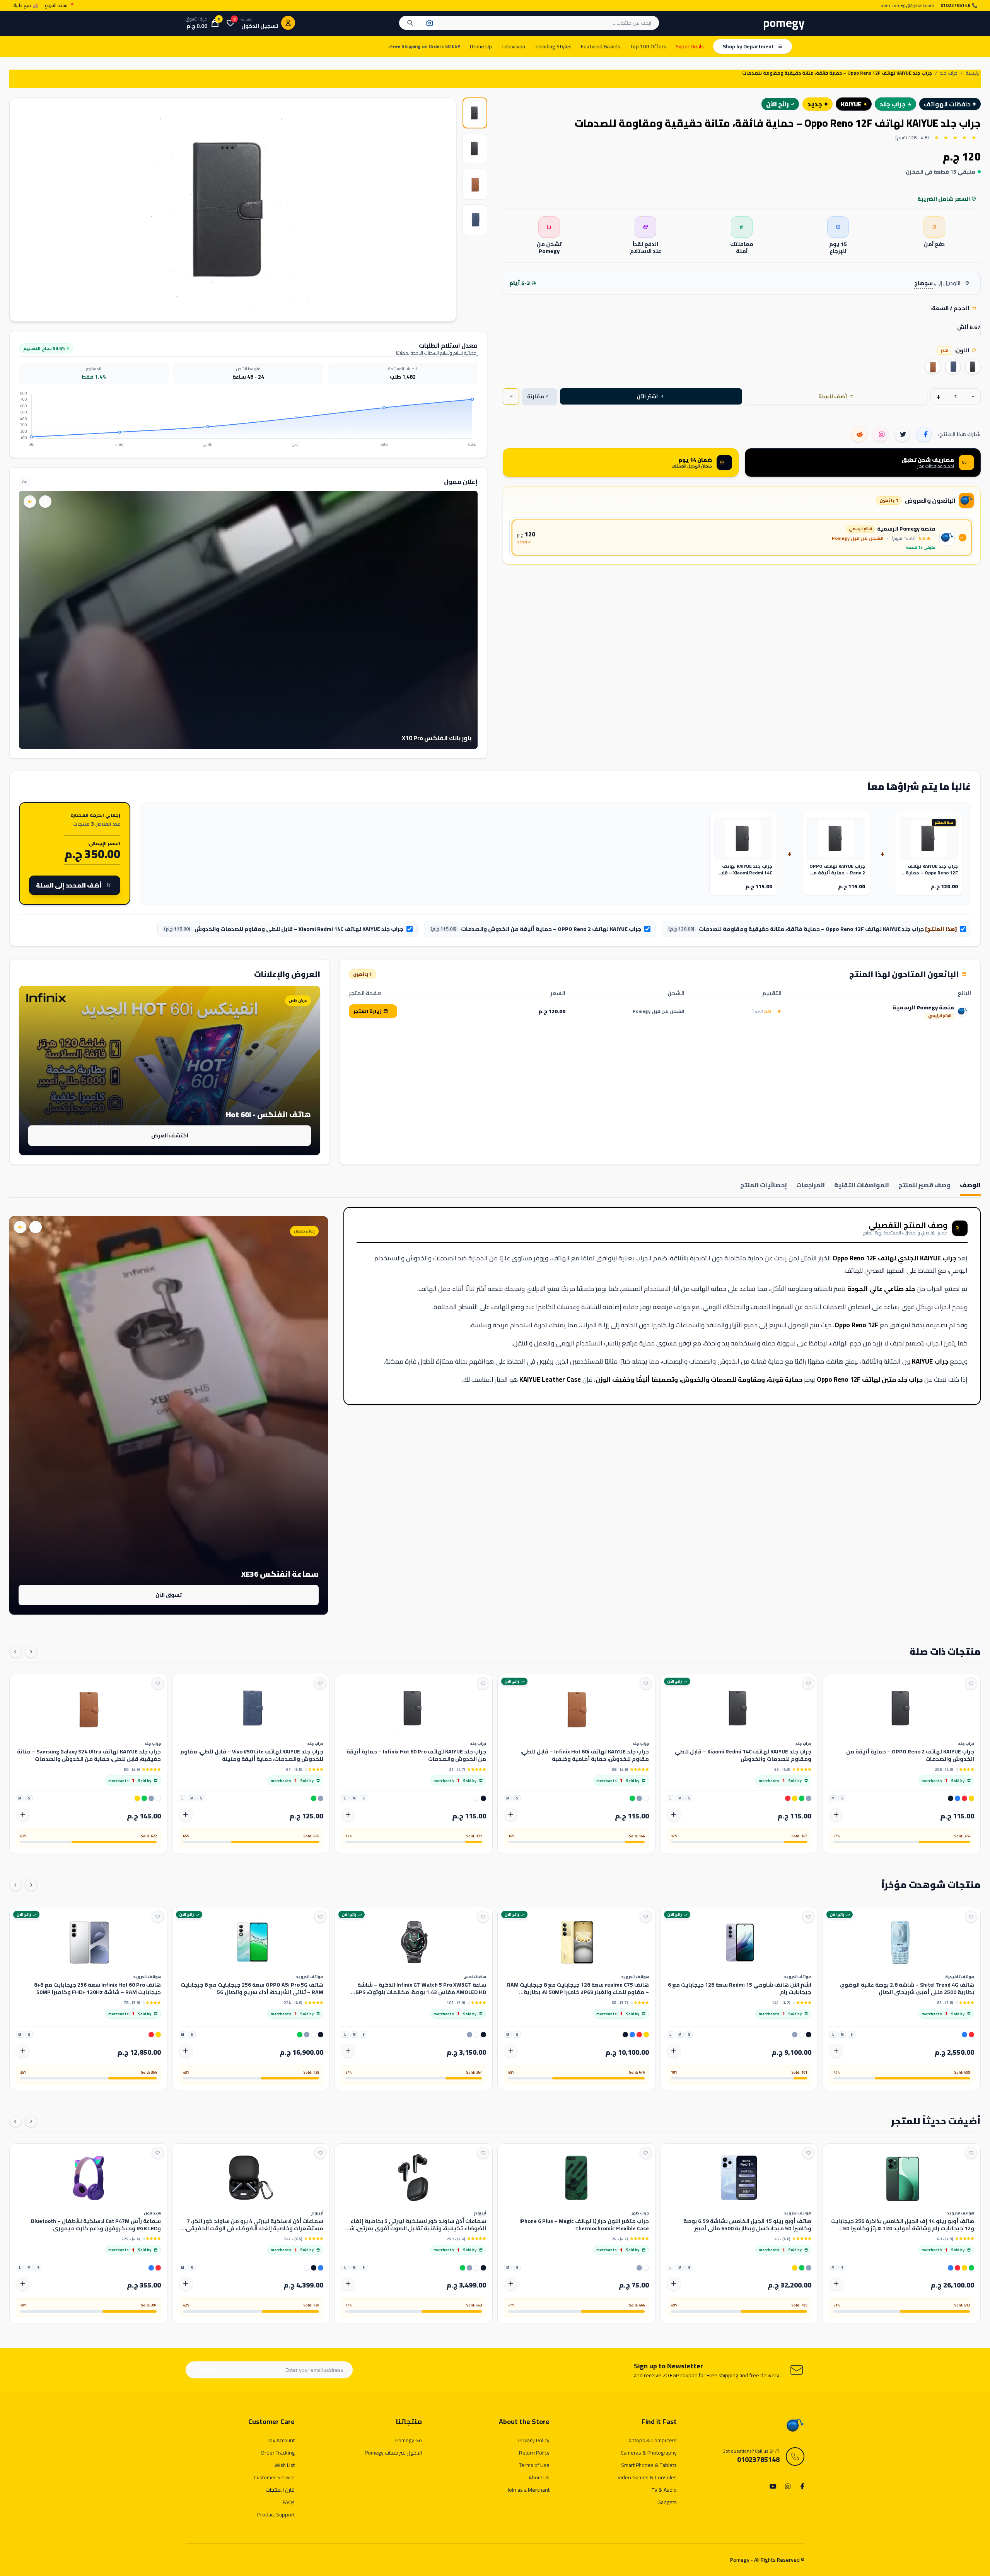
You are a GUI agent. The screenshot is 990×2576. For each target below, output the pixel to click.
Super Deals (690, 46)
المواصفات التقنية (862, 1186)
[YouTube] (773, 2487)
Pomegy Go (409, 2440)
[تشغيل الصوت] (30, 502)
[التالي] (15, 1652)
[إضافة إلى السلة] (836, 1815)
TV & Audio (664, 2490)
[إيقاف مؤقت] (45, 502)
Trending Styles (553, 46)
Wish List (285, 2465)
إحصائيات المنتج (764, 1186)
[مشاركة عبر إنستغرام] (881, 434)
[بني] (933, 367)
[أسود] (973, 367)
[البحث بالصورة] (430, 23)
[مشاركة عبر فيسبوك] (924, 434)
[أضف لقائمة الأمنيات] (971, 1683)
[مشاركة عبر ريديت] (859, 434)
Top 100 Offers (648, 46)
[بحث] (410, 23)
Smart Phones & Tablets (649, 2465)
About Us (539, 2477)
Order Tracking (278, 2453)
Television (513, 46)
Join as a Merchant (528, 2490)
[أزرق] (953, 367)
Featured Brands (601, 46)
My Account (282, 2440)
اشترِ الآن (650, 396)
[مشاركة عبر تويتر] (902, 434)
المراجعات (811, 1186)
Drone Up (481, 46)
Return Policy (534, 2453)
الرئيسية (973, 73)
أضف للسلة (836, 396)
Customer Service (274, 2477)
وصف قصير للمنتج (924, 1186)
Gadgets (667, 2502)
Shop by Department (748, 46)
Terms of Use (534, 2465)
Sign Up (207, 2370)
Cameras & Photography (649, 2453)
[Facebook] (801, 2487)
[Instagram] (787, 2487)
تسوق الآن (169, 1595)
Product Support (276, 2515)
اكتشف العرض (170, 1135)
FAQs (289, 2502)
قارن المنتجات (280, 2490)
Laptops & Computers (652, 2440)
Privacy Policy (534, 2440)
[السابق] (31, 1652)
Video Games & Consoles (647, 2477)
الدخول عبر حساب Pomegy (393, 2453)
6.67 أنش (969, 327)
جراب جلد (949, 73)
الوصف (970, 1186)
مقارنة (538, 396)
